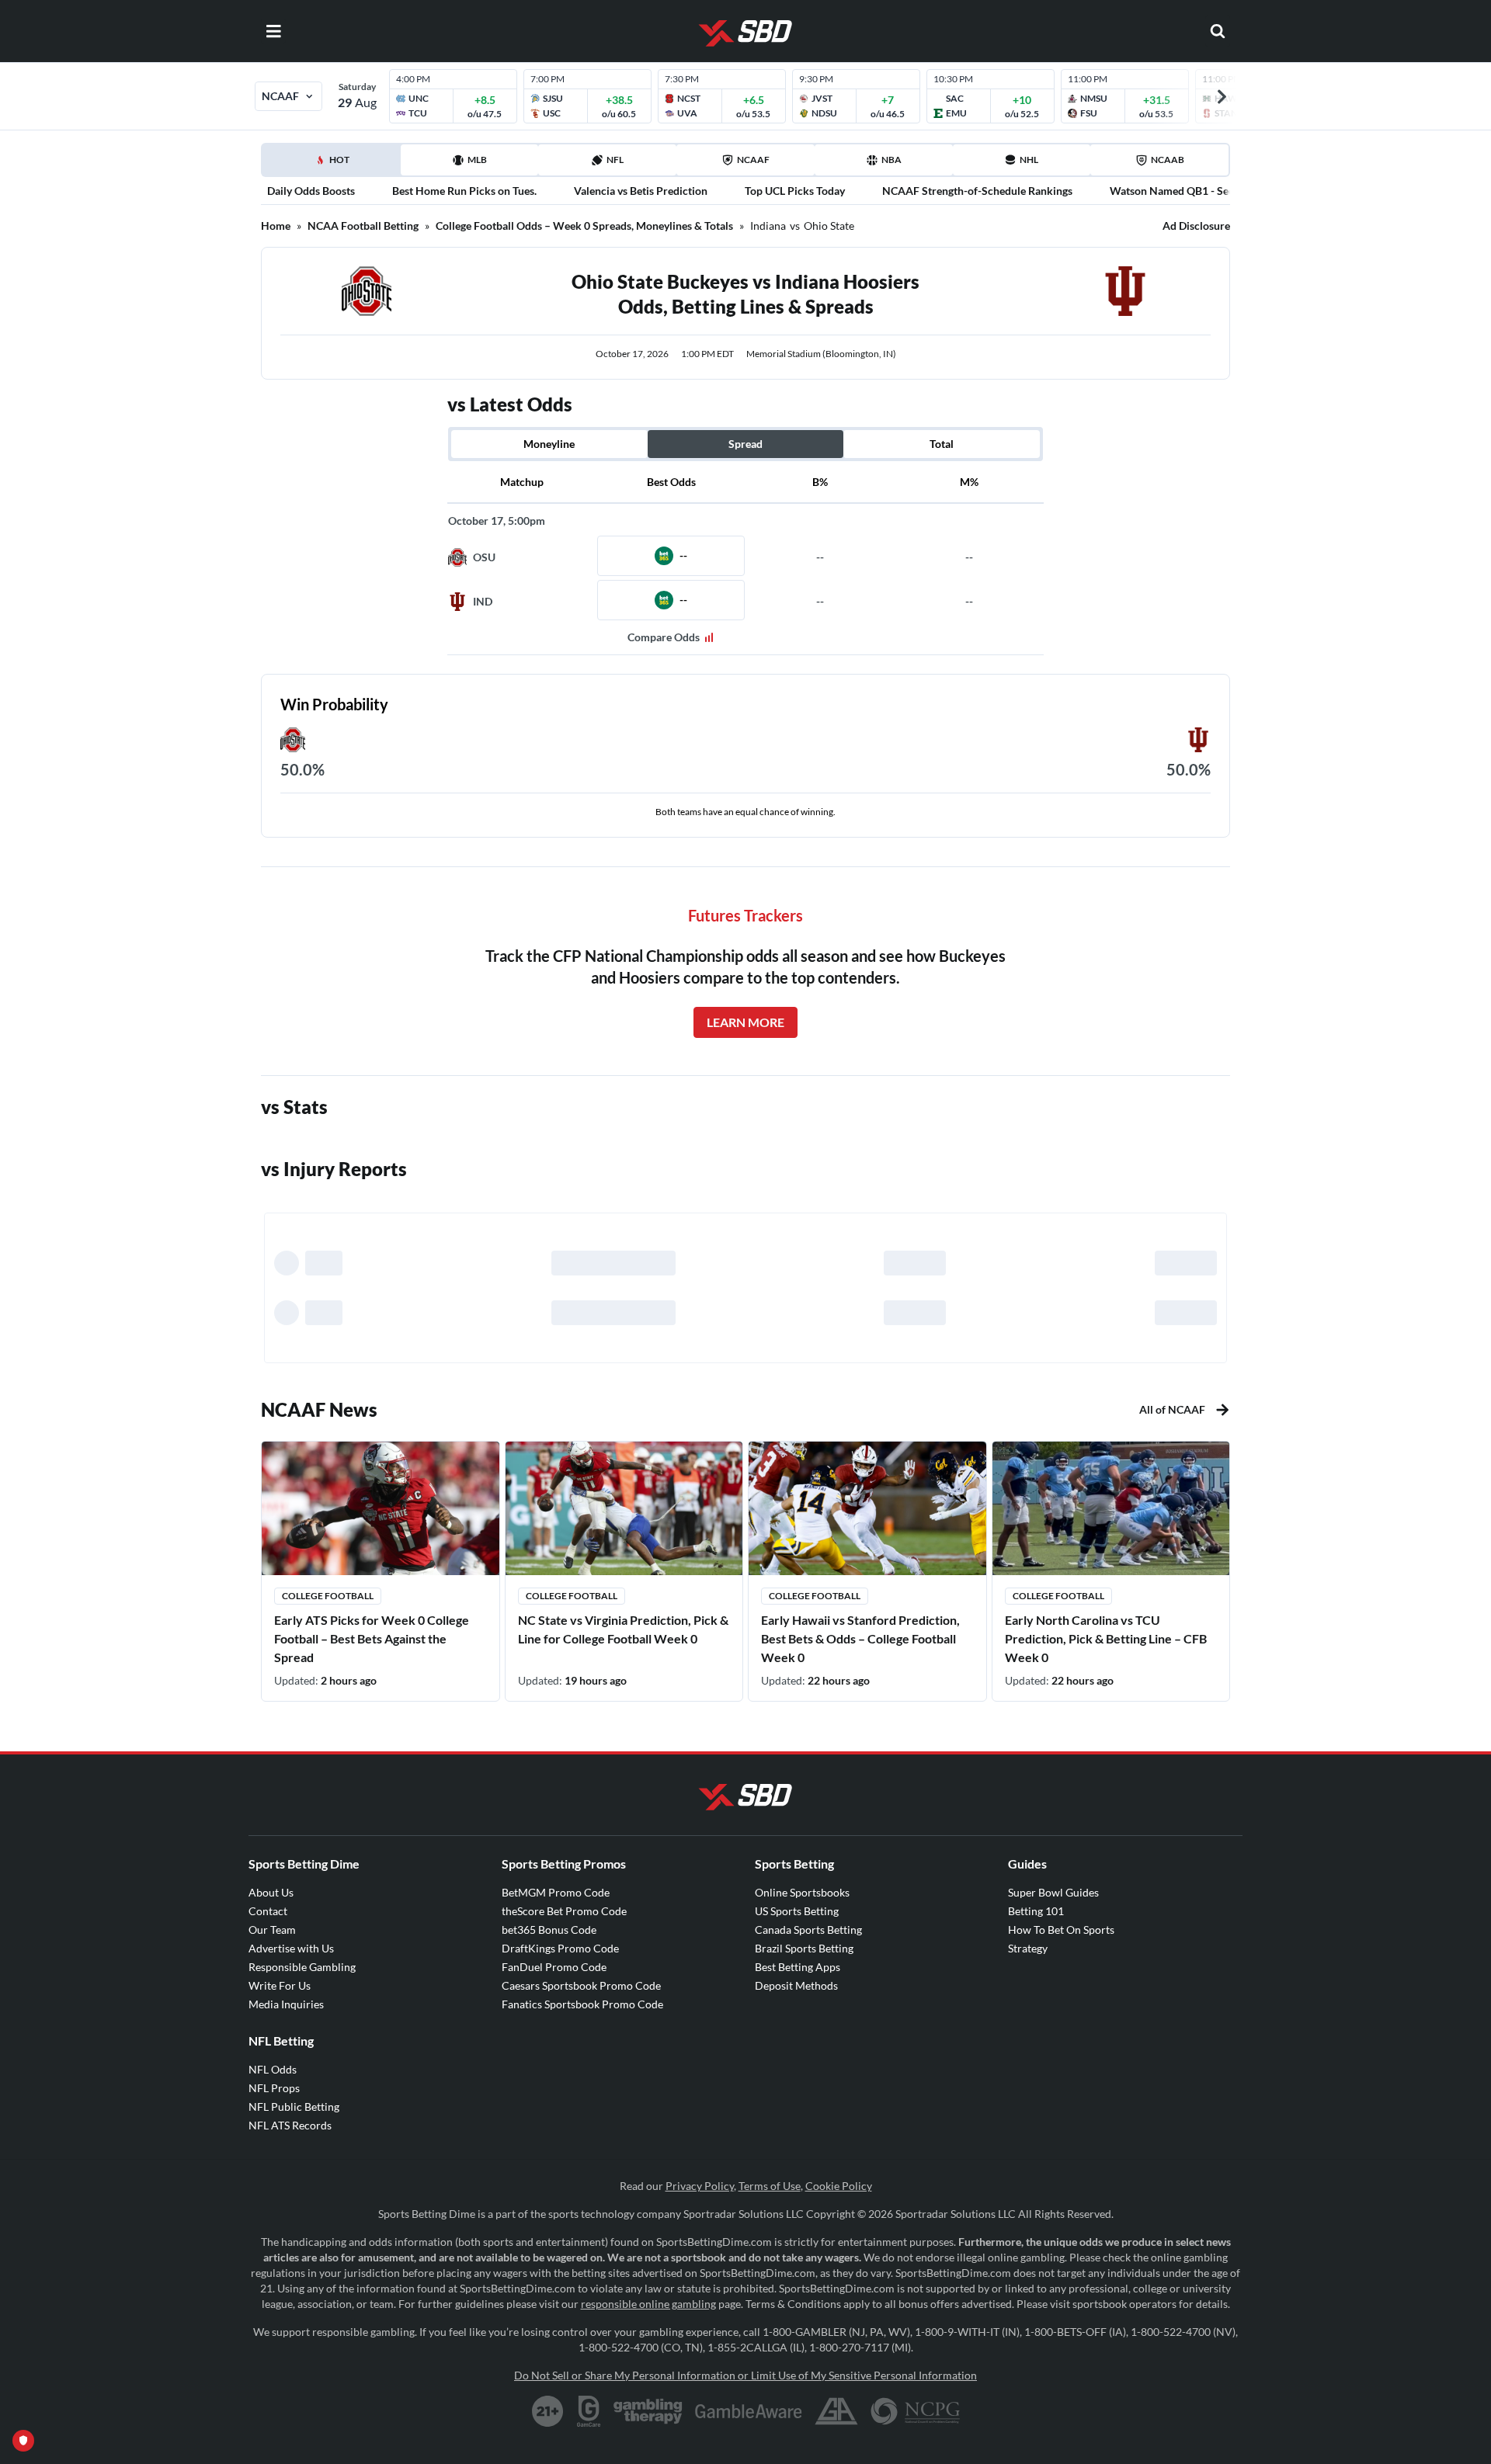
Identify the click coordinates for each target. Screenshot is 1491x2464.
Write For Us (280, 1985)
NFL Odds (273, 2069)
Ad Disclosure (1196, 226)
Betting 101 (1036, 1911)
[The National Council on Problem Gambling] (915, 2411)
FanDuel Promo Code (554, 1967)
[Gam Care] (589, 2411)
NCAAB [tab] (1168, 160)
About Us (271, 1892)
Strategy (1028, 1948)
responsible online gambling (648, 2304)
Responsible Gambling (302, 1967)
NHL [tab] (1029, 160)
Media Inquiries (286, 2004)
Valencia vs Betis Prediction (641, 191)
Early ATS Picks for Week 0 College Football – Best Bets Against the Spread (372, 1638)
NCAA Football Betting (363, 226)
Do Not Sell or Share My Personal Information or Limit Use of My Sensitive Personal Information (745, 2375)
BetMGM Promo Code (556, 1892)
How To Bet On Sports (1061, 1930)
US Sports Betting (797, 1911)
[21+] (548, 2411)
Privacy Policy (700, 2186)
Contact (268, 1911)
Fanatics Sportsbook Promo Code (582, 2004)
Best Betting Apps (798, 1967)
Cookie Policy (839, 2186)
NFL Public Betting (294, 2107)
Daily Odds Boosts (311, 191)
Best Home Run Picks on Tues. (464, 191)
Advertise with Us (291, 1948)
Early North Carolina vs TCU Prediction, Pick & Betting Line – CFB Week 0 (1106, 1638)
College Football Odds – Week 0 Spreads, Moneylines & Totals (584, 226)
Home (276, 226)
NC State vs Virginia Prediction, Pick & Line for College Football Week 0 (623, 1629)
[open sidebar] (273, 31)
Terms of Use (770, 2186)
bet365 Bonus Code (549, 1930)
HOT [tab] (334, 165)
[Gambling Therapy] (648, 2411)
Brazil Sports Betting (804, 1948)
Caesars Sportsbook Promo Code (581, 1985)
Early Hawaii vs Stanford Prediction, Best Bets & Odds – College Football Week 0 (860, 1638)
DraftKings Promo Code (560, 1948)
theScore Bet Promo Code (564, 1911)
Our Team (272, 1930)
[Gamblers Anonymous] (836, 2411)
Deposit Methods (796, 1985)
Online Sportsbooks (802, 1892)
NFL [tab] (615, 160)
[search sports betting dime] (1218, 31)
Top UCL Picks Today (795, 191)
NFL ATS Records (290, 2125)
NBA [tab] (891, 160)
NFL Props (274, 2088)
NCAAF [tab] (753, 160)
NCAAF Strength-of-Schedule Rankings (977, 191)
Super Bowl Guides (1053, 1892)
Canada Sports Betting (808, 1930)
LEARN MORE (745, 1022)
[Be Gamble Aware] (749, 2411)
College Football (328, 1596)
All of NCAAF (1172, 1409)
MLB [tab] (477, 160)
